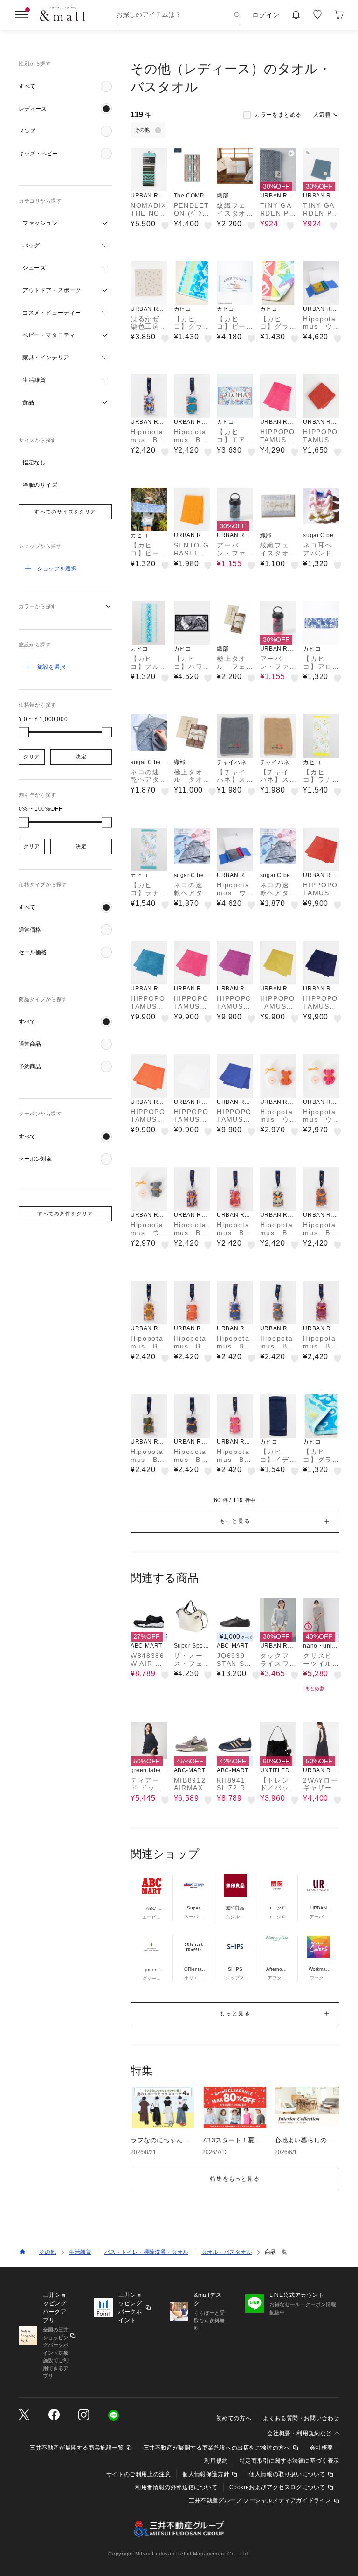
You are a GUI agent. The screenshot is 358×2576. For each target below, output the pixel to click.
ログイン (266, 15)
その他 (48, 2252)
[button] (65, 86)
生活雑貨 (80, 2252)
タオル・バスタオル (227, 2252)
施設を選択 (51, 667)
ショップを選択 (57, 569)
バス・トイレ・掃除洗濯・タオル (146, 2252)
